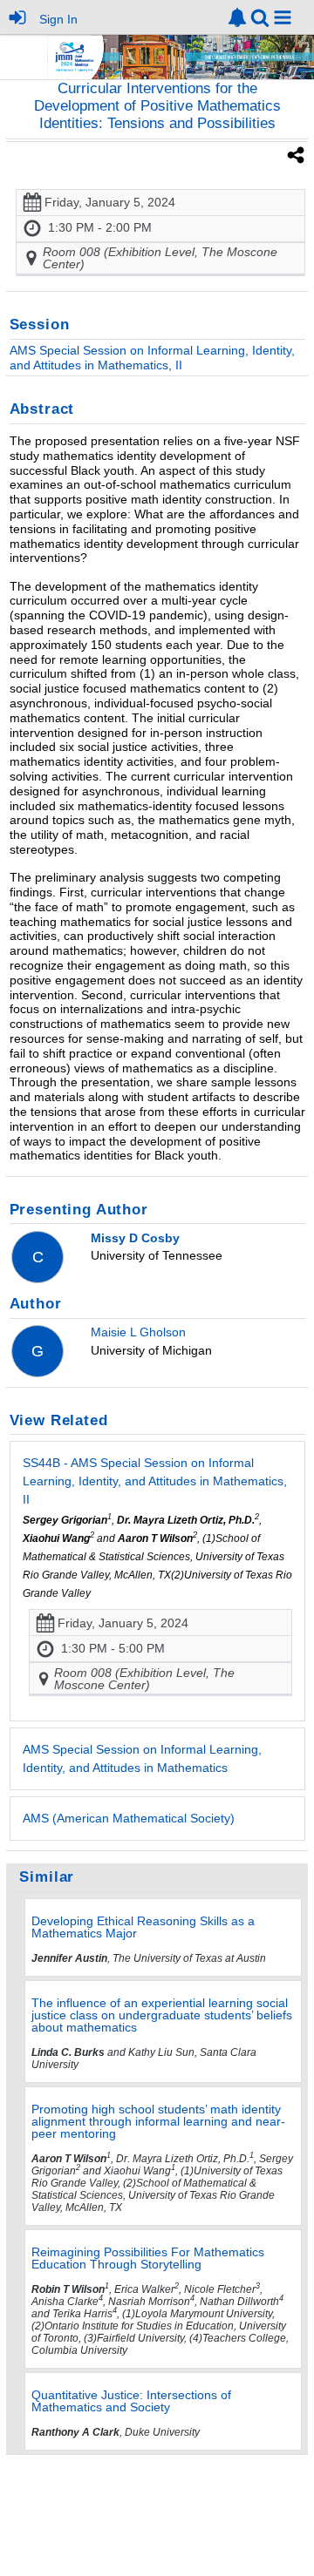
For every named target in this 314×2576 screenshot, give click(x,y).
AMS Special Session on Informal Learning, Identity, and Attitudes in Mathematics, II (152, 358)
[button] (283, 17)
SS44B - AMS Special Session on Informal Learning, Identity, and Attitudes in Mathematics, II (155, 1481)
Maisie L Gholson (138, 1332)
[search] (260, 16)
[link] (237, 17)
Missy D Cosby (135, 1238)
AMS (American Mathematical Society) (129, 1818)
